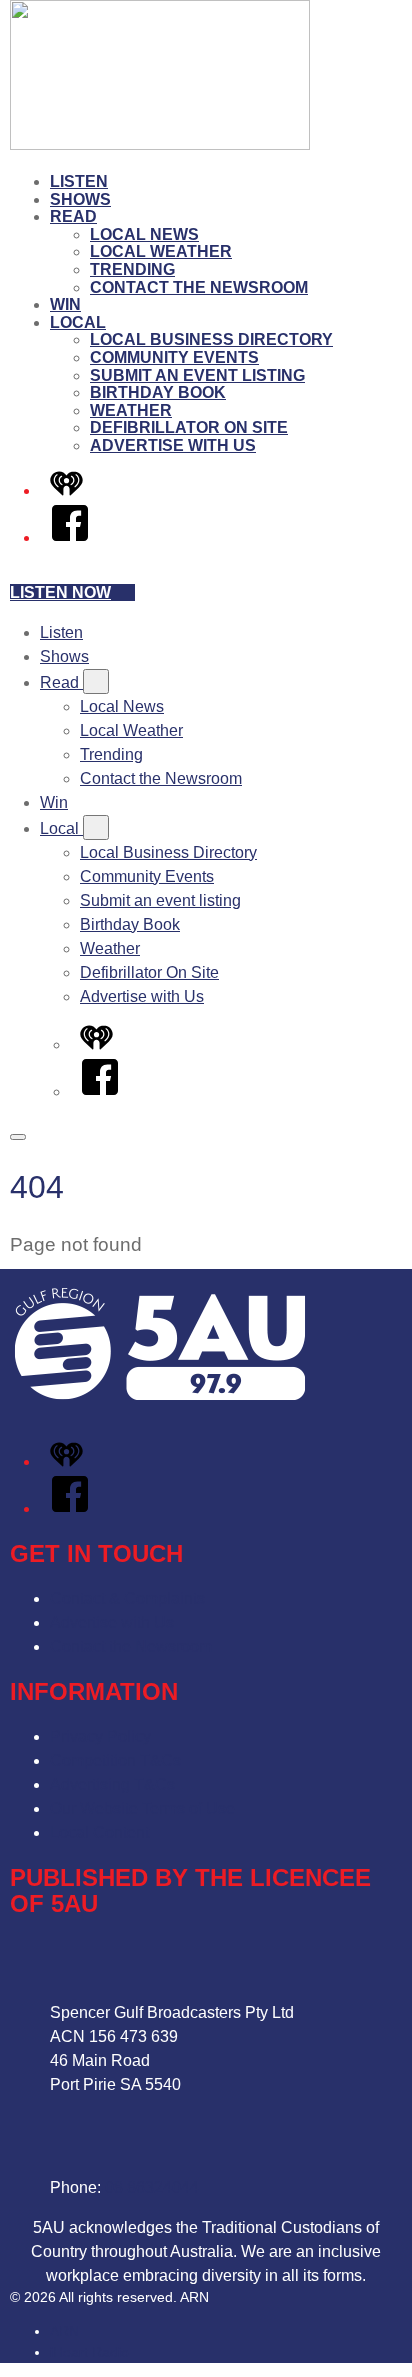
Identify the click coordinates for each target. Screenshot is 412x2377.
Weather (131, 410)
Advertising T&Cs (112, 1784)
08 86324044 (152, 2187)
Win (65, 304)
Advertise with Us (173, 445)
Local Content (99, 1832)
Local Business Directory (211, 339)
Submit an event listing (197, 375)
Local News (144, 234)
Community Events (174, 357)
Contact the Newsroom (199, 287)
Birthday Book (158, 392)
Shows (80, 199)
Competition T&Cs (115, 1760)
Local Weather (161, 251)
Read (73, 216)
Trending (132, 269)
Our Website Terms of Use (142, 1808)
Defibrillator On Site (189, 427)
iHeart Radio (89, 2352)
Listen (79, 181)
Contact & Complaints (127, 1598)
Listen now (60, 592)
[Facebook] (70, 537)
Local (78, 322)
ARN (64, 2331)
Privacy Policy (100, 1736)
